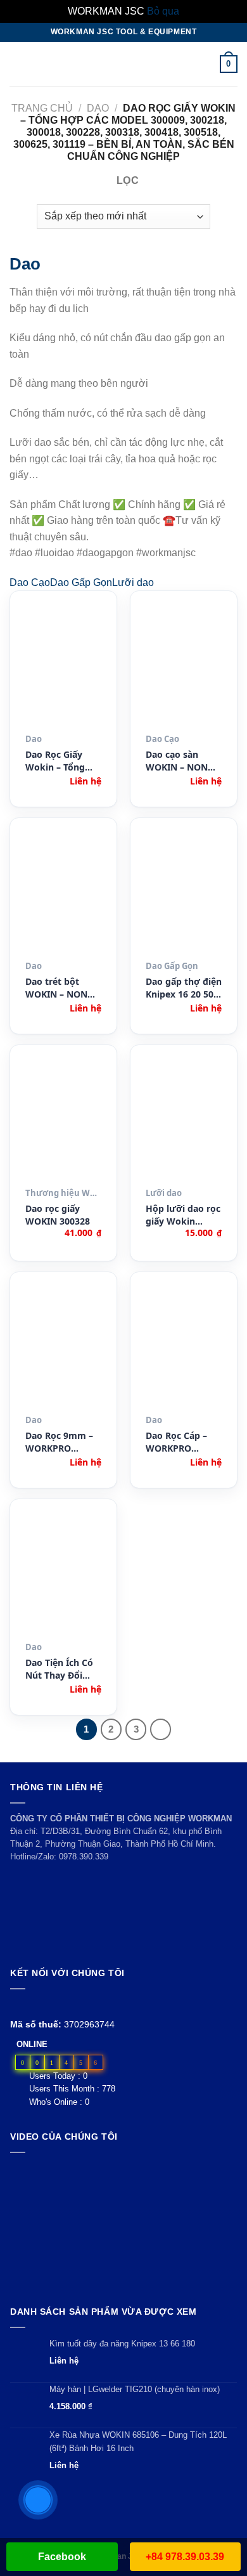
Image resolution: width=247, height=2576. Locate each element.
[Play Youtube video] (123, 2226)
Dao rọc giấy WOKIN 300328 (58, 1215)
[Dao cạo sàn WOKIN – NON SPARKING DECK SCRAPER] (184, 667)
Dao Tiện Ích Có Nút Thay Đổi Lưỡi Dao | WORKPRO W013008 (59, 1669)
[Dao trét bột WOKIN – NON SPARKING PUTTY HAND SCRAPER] (63, 894)
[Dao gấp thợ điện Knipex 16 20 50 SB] (184, 894)
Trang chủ (42, 108)
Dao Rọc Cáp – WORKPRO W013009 (176, 1442)
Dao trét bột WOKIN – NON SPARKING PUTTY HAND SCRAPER (63, 988)
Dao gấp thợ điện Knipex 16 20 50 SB (184, 988)
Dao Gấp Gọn (81, 582)
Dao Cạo (30, 582)
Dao (98, 108)
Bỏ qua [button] (163, 11)
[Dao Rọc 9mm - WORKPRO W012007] (63, 1348)
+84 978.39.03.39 (185, 2557)
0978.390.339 (84, 1857)
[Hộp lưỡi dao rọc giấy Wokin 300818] (184, 1121)
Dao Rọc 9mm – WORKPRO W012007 (59, 1442)
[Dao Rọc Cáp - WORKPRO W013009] (184, 1348)
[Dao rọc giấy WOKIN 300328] (63, 1121)
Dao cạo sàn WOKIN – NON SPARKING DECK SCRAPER (180, 761)
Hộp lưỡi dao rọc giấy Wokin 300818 (183, 1215)
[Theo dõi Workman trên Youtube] (33, 2004)
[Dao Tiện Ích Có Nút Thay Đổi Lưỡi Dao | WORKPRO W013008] (63, 1575)
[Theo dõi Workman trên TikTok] (47, 2004)
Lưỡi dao (133, 582)
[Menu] (17, 64)
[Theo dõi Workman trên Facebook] (17, 2004)
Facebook (62, 2557)
